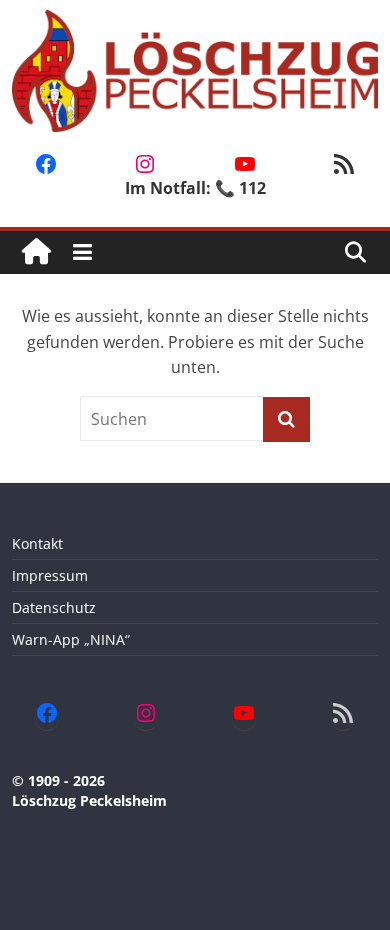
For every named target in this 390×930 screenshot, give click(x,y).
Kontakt (37, 543)
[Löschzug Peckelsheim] (36, 252)
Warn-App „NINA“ (71, 639)
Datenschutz (54, 607)
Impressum (50, 575)
